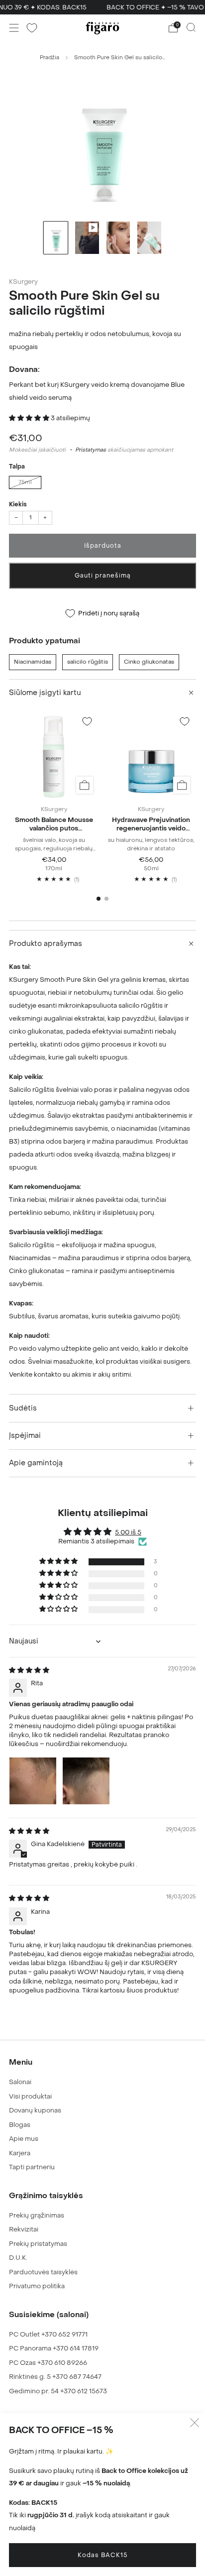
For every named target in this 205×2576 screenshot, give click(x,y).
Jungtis (110, 1243)
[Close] (187, 1148)
